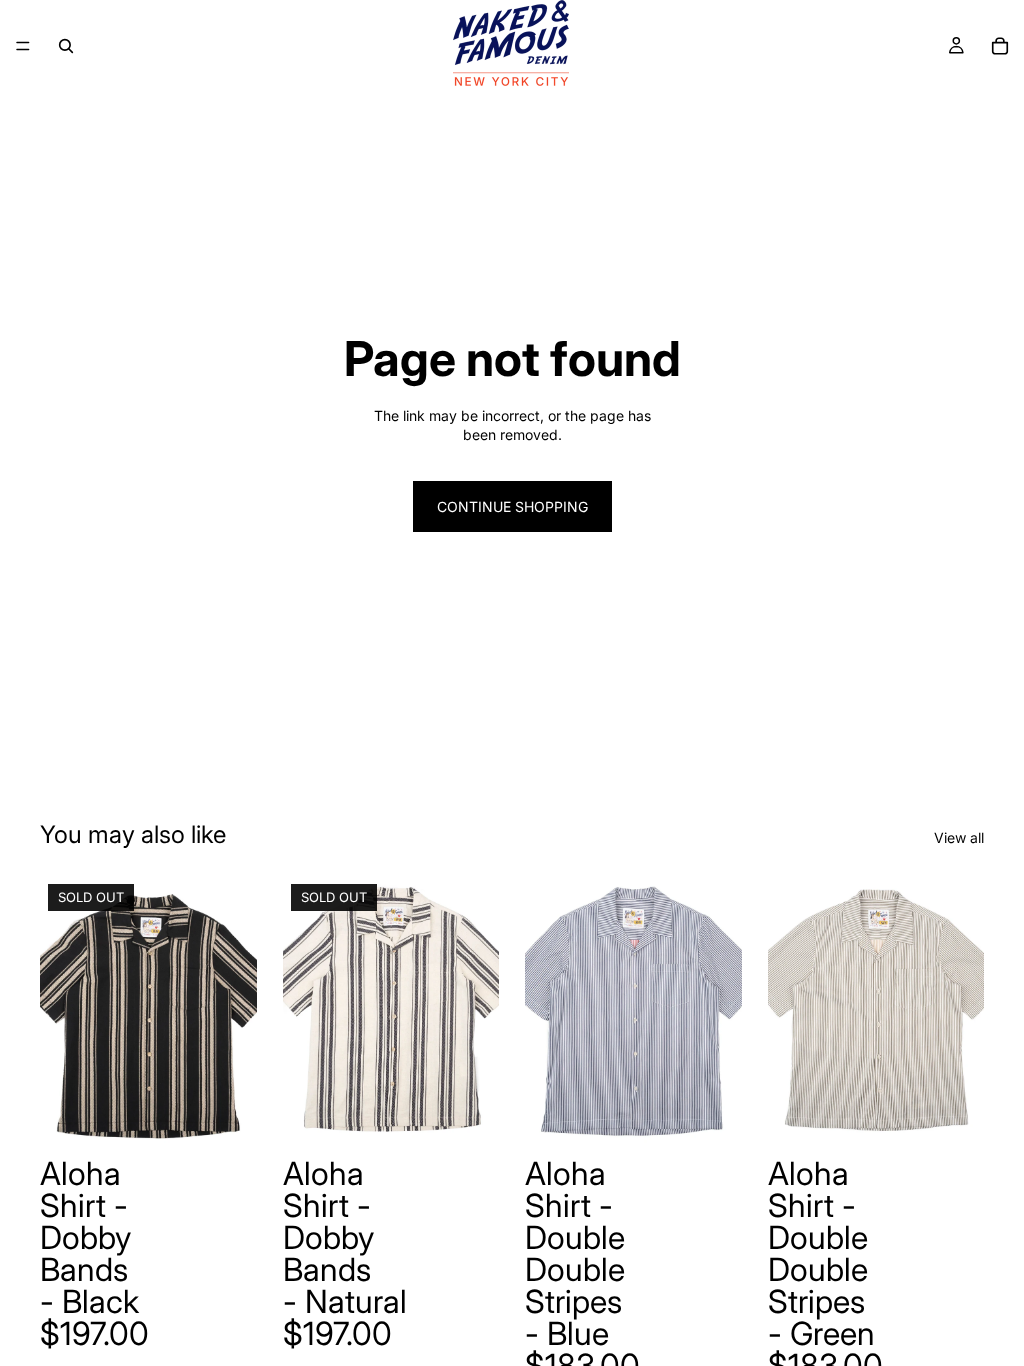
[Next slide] (235, 1012)
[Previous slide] (62, 1012)
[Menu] (23, 46)
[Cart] (1000, 46)
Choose (728, 1116)
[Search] (66, 46)
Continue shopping (512, 506)
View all (959, 837)
